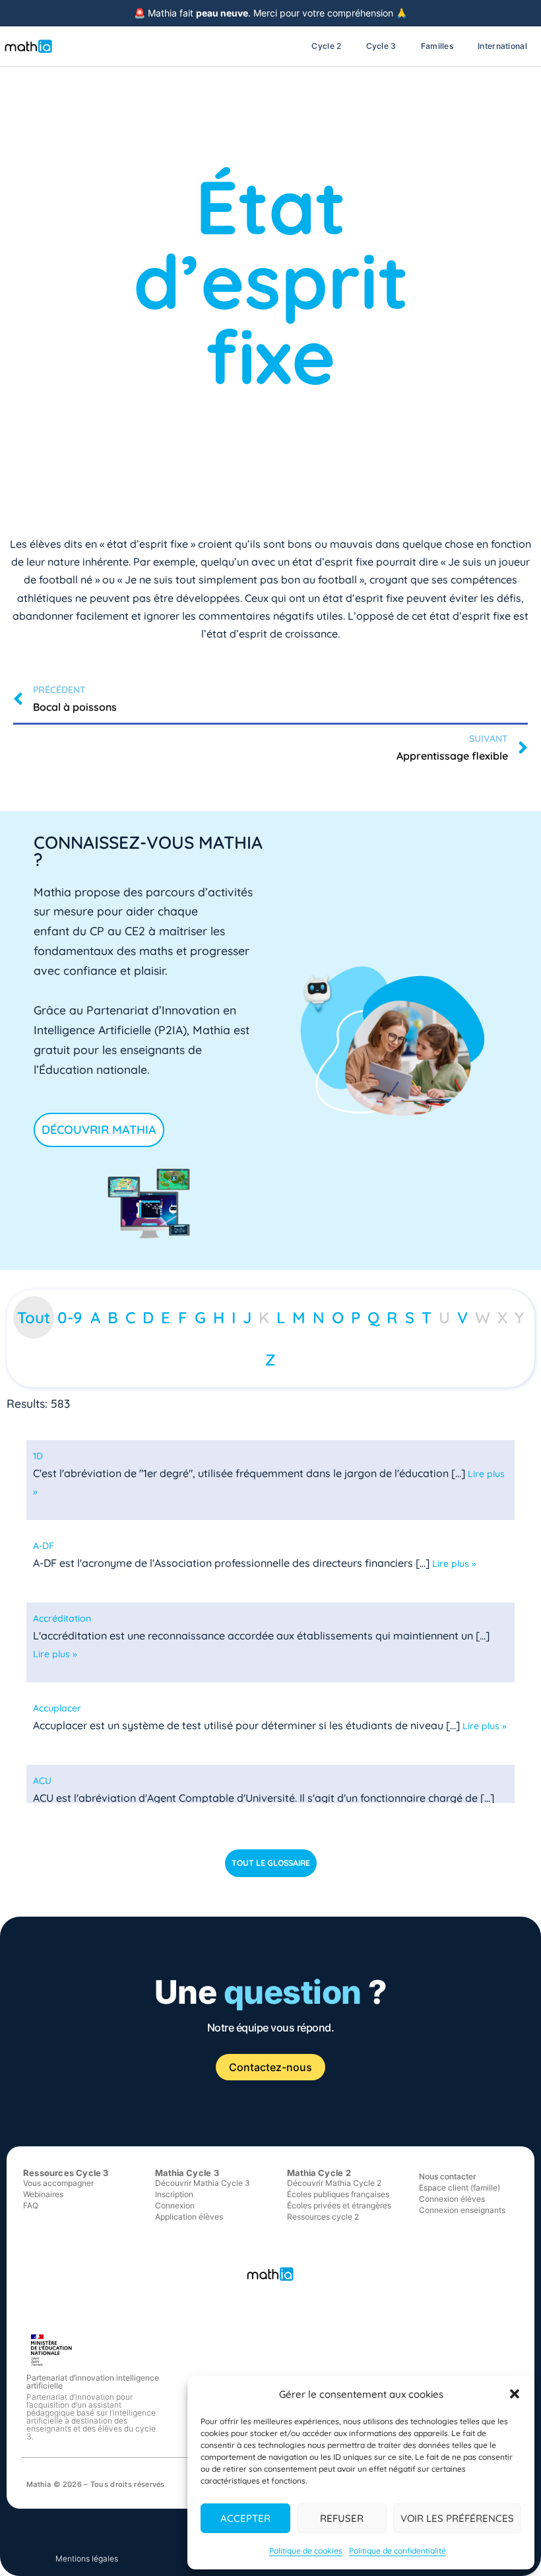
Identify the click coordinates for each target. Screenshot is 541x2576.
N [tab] (319, 1317)
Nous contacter (448, 2176)
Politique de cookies (306, 2551)
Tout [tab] (34, 1317)
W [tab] (483, 1317)
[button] (515, 2394)
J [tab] (247, 1317)
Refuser (342, 2518)
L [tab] (281, 1317)
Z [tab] (270, 1360)
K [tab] (264, 1317)
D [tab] (148, 1317)
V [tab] (462, 1317)
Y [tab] (519, 1317)
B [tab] (113, 1317)
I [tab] (234, 1317)
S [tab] (410, 1317)
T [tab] (427, 1317)
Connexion (175, 2205)
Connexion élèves (452, 2199)
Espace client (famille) (460, 2188)
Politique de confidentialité (398, 2551)
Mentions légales (87, 2559)
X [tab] (502, 1317)
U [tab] (444, 1317)
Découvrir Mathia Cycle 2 (334, 2183)
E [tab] (166, 1317)
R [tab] (392, 1317)
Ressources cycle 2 (323, 2217)
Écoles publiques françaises (338, 2194)
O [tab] (338, 1317)
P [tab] (356, 1317)
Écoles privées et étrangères (339, 2205)
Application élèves (189, 2217)
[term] (38, 1456)
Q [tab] (373, 1317)
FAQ (31, 2205)
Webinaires (43, 2194)
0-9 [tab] (70, 1317)
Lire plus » (454, 1564)
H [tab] (219, 1317)
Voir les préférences (457, 2518)
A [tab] (95, 1317)
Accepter (245, 2518)
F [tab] (183, 1317)
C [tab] (130, 1317)
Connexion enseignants (462, 2210)
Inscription (174, 2194)
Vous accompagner (58, 2183)
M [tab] (299, 1317)
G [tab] (200, 1317)
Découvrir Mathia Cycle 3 (203, 2183)
